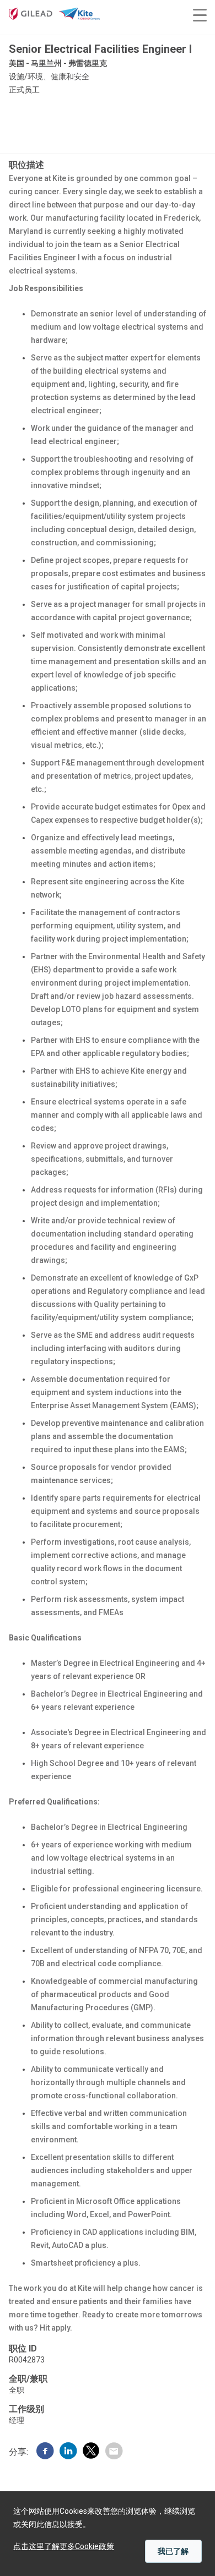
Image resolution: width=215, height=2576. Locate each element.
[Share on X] (91, 2452)
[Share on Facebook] (45, 2452)
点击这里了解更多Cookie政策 (64, 2546)
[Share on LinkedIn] (68, 2452)
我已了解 (173, 2551)
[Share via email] (114, 2452)
